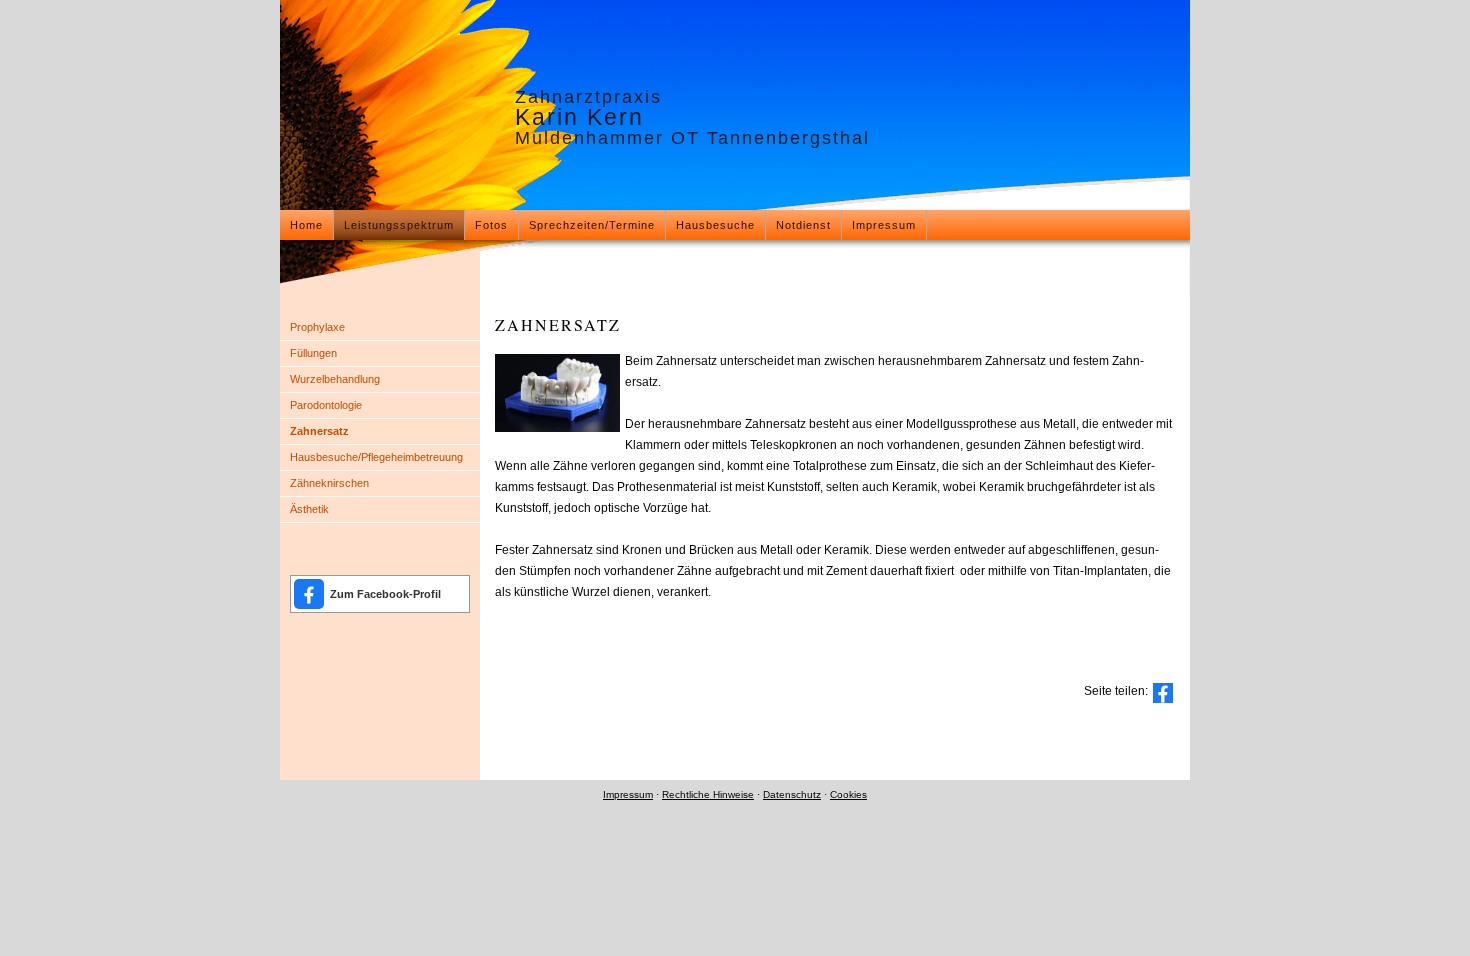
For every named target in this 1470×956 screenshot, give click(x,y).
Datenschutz (792, 794)
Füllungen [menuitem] (313, 353)
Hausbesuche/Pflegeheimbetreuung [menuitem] (376, 457)
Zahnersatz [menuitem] (319, 431)
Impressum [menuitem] (884, 225)
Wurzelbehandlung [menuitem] (335, 379)
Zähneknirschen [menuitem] (329, 483)
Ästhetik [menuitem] (309, 509)
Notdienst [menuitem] (803, 225)
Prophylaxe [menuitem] (317, 327)
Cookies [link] (848, 794)
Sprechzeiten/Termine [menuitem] (592, 225)
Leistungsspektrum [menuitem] (399, 225)
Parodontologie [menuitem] (326, 405)
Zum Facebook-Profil (385, 594)
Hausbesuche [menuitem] (715, 225)
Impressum (628, 794)
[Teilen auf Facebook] (1163, 693)
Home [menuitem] (306, 225)
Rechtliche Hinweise (708, 794)
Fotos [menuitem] (491, 225)
